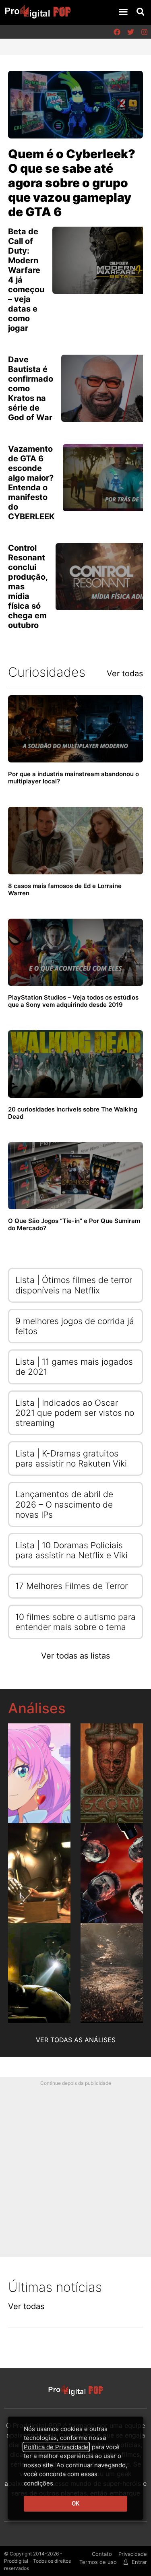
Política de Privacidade (56, 2447)
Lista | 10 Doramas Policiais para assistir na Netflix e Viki (71, 1550)
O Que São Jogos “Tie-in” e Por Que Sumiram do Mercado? (74, 1224)
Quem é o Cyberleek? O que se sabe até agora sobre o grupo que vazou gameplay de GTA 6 (72, 183)
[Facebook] (117, 32)
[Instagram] (144, 32)
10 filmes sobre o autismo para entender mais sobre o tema (75, 1622)
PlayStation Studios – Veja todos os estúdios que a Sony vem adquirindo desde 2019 (73, 1001)
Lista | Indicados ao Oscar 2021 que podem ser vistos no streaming (75, 1413)
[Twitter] (130, 32)
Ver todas (125, 673)
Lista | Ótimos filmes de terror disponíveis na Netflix (74, 1285)
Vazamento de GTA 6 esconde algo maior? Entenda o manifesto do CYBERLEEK (31, 483)
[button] (123, 12)
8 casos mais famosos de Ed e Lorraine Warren (65, 889)
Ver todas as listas (75, 1656)
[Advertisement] (75, 2165)
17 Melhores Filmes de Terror (71, 1586)
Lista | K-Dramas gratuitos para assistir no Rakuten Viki (71, 1458)
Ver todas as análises (76, 2040)
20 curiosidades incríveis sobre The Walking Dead (73, 1113)
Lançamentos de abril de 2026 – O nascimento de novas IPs (64, 1504)
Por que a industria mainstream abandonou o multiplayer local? (73, 778)
